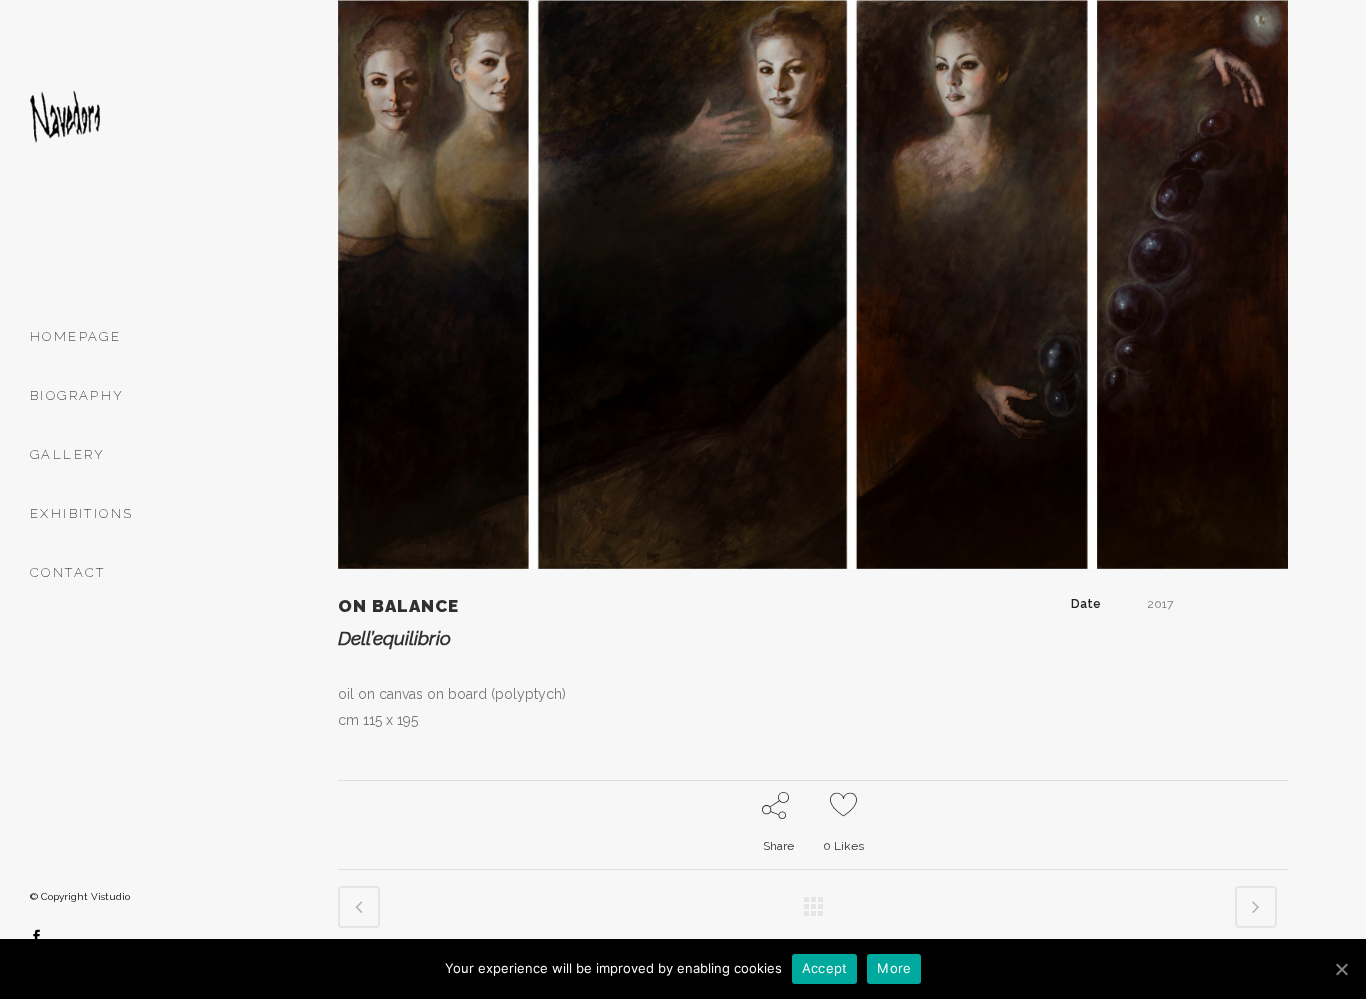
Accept (825, 968)
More (894, 968)
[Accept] (1341, 969)
